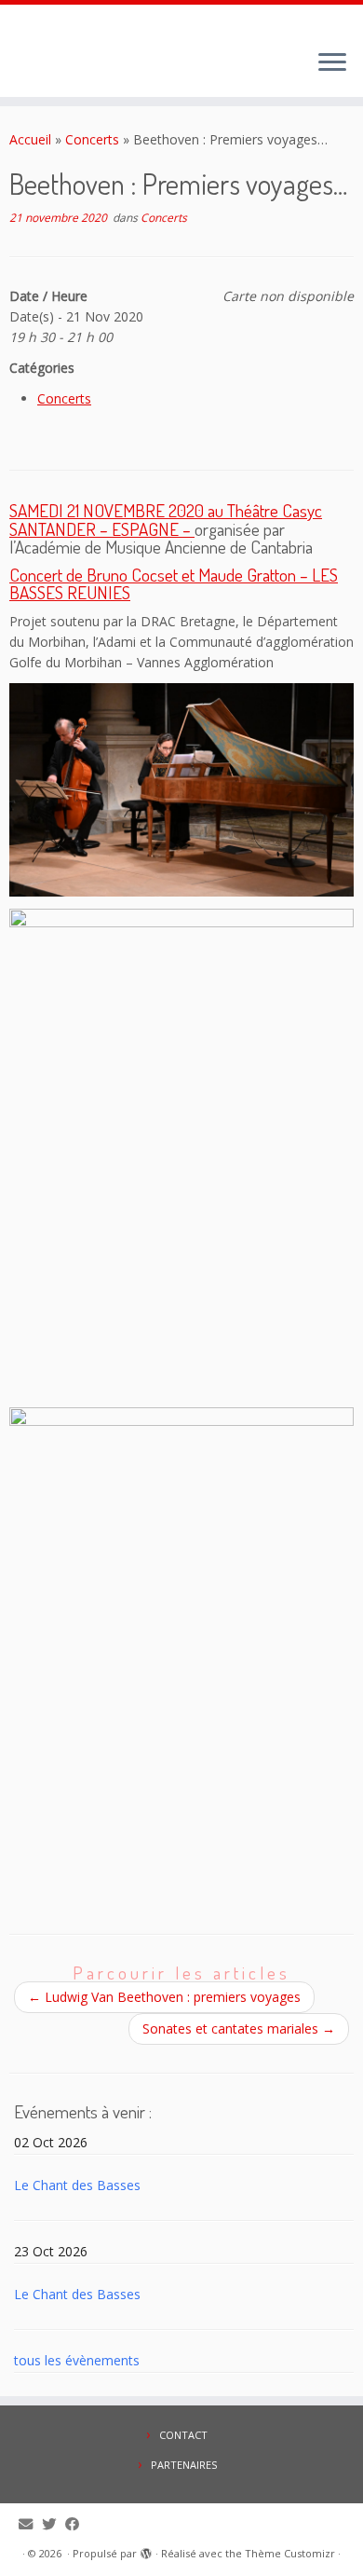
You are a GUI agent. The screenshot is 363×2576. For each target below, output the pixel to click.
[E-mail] (30, 2524)
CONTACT (183, 2435)
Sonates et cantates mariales (239, 2028)
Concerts (92, 139)
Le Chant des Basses (77, 2185)
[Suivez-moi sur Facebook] (77, 2524)
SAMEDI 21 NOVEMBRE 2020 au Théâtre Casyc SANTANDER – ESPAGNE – (166, 519)
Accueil (30, 139)
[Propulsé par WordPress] (146, 2550)
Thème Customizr (290, 2553)
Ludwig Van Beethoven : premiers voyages (164, 1997)
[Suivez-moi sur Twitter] (54, 2524)
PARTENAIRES (184, 2465)
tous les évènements (77, 2360)
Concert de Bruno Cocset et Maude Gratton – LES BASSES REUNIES (174, 583)
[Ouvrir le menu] (332, 63)
